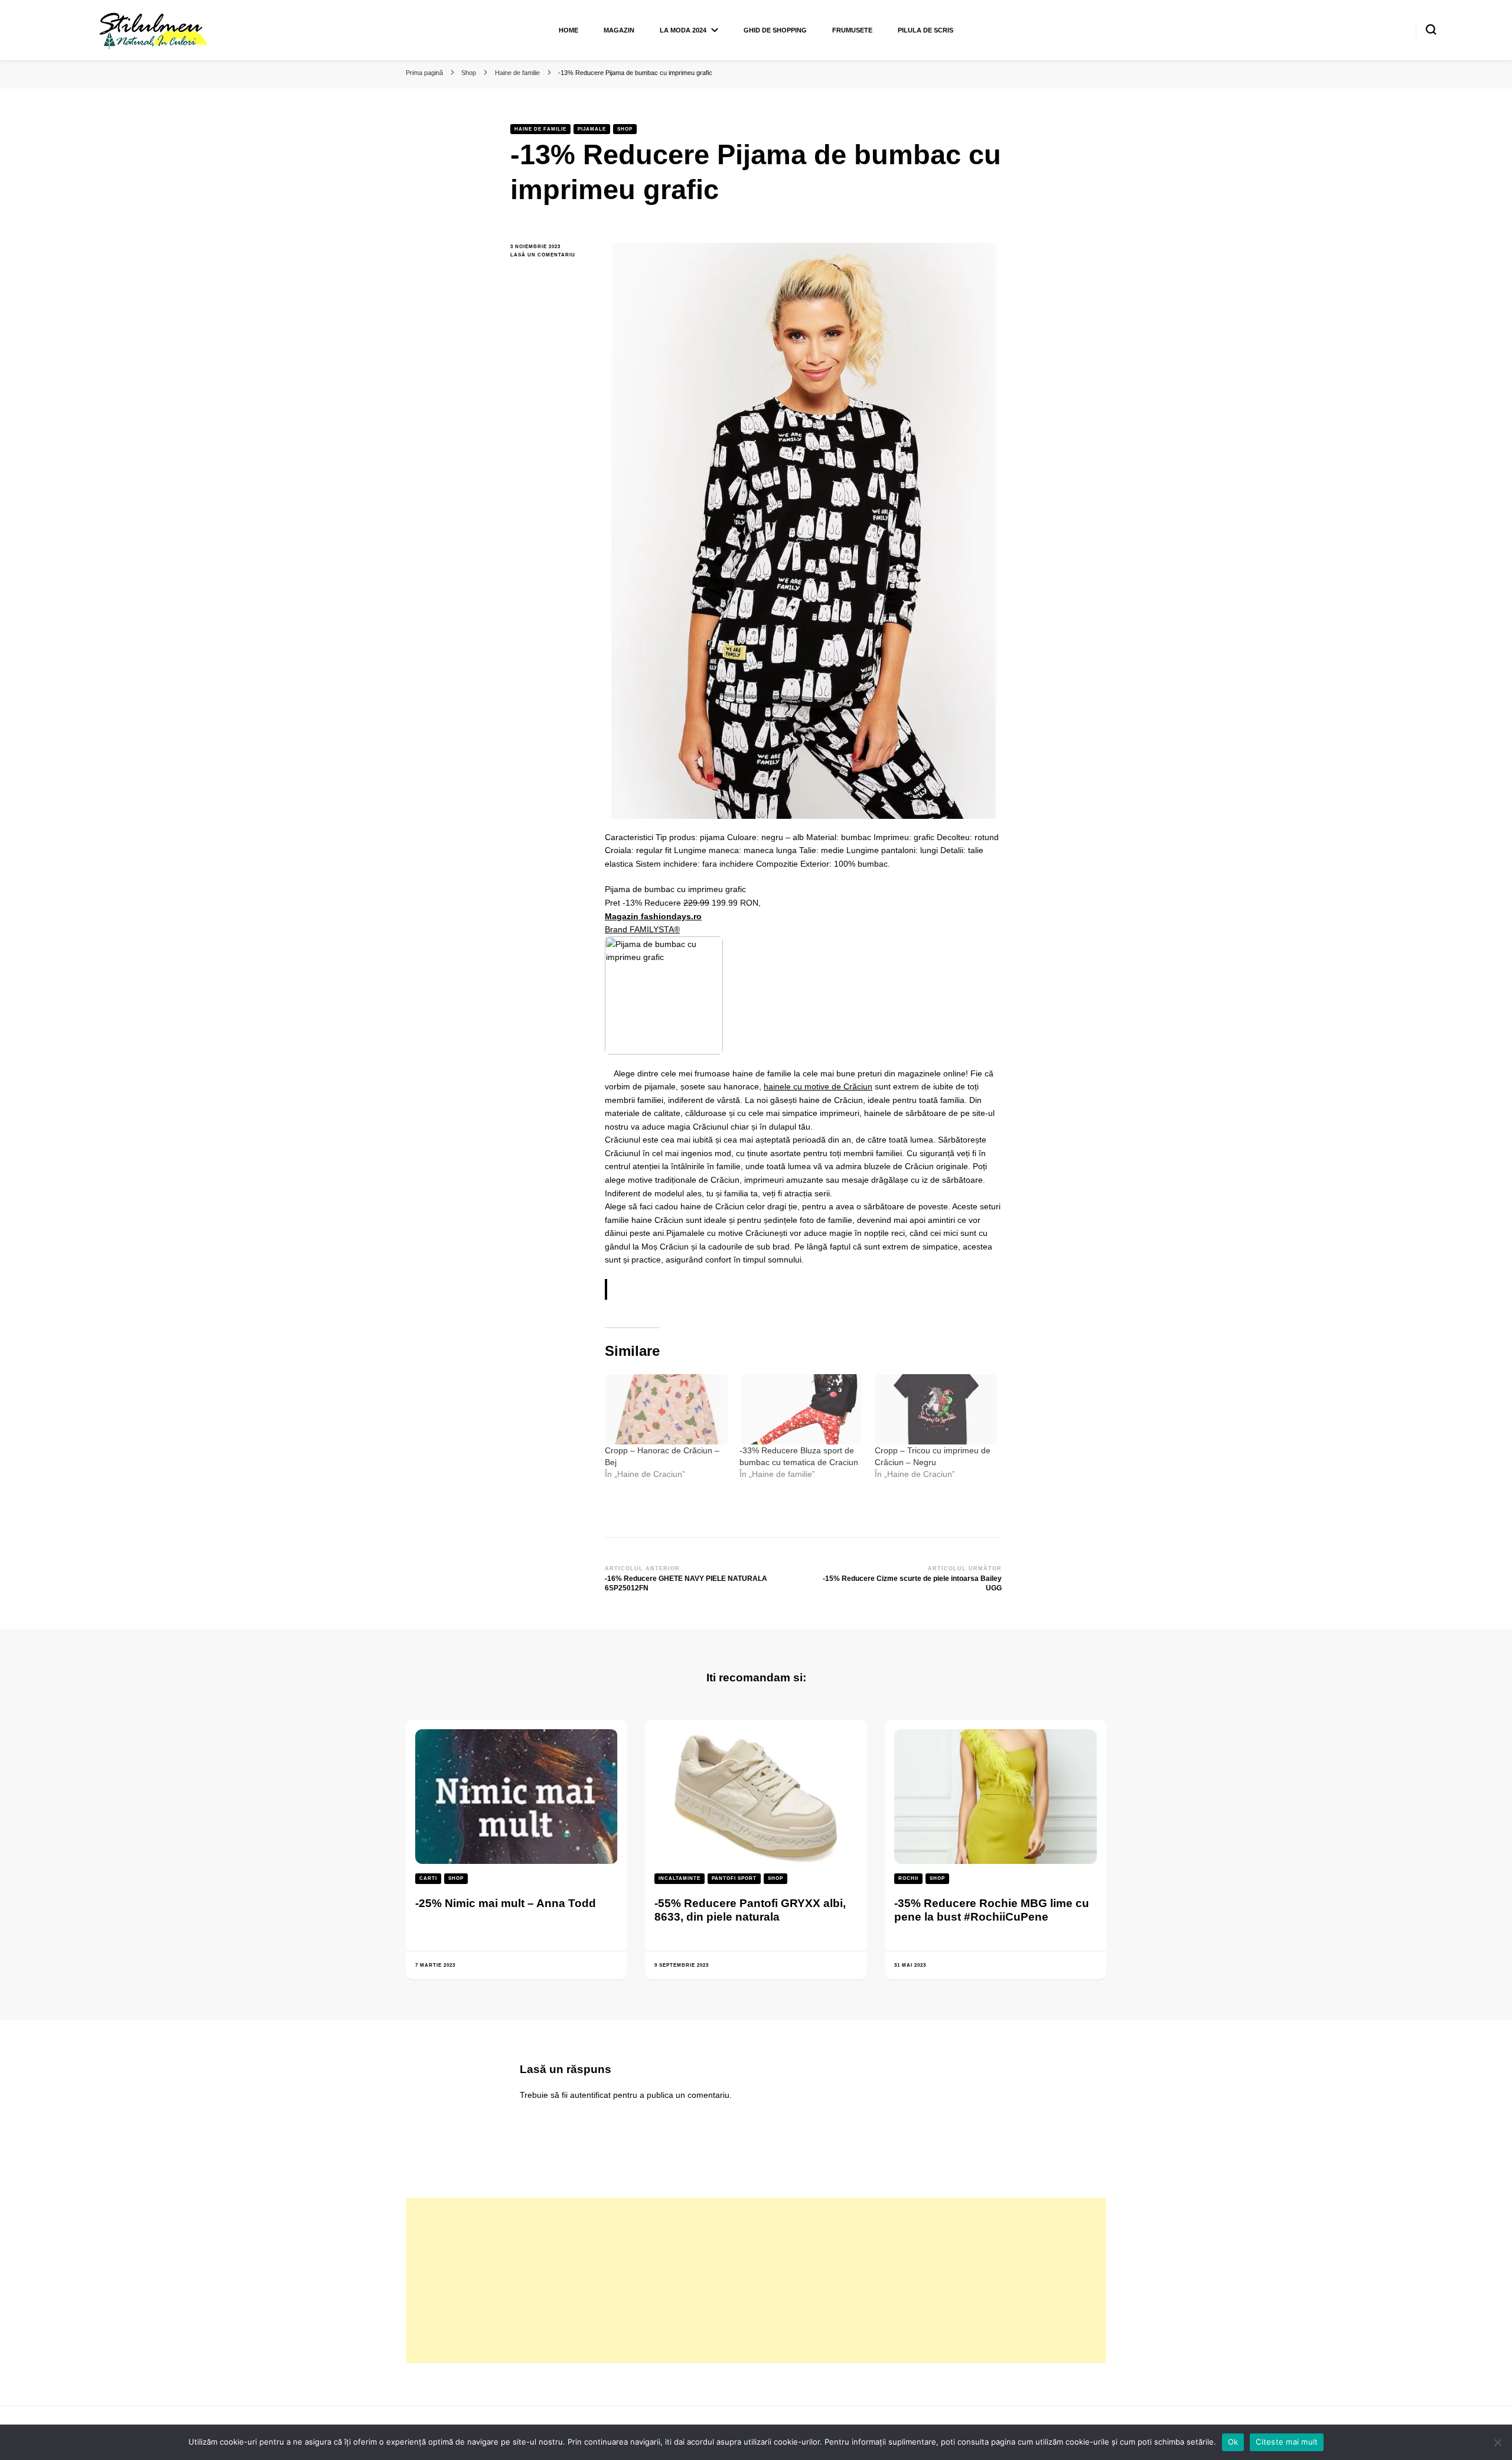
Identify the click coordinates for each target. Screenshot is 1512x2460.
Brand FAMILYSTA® (642, 929)
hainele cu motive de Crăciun (818, 1086)
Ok (1233, 2442)
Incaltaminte (680, 1878)
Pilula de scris (926, 30)
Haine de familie (540, 129)
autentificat (590, 2095)
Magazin (619, 30)
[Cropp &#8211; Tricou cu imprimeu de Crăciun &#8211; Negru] (936, 1409)
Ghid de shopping (775, 30)
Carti (428, 1878)
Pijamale (592, 129)
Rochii (908, 1878)
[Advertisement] (756, 2280)
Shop (625, 129)
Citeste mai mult (1287, 2442)
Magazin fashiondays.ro (653, 916)
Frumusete (852, 30)
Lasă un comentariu (549, 256)
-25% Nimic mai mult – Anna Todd (506, 1903)
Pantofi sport (734, 1878)
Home (568, 30)
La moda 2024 (683, 30)
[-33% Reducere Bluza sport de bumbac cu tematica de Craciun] (801, 1409)
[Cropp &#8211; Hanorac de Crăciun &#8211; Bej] (666, 1409)
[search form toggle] (1431, 30)
